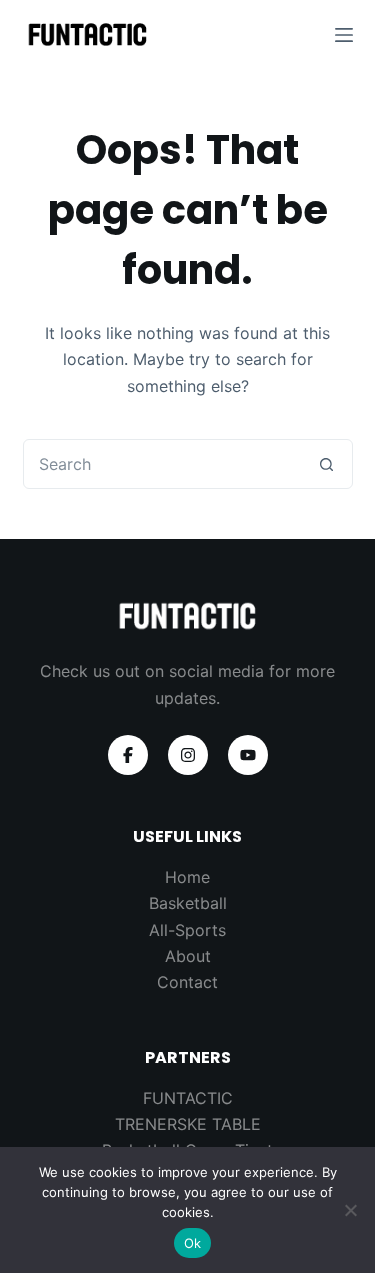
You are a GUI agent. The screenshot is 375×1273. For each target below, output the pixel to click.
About (188, 956)
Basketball (188, 903)
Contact (187, 982)
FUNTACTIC (188, 1098)
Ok (193, 1243)
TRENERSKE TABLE (188, 1124)
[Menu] (344, 35)
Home (187, 877)
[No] (350, 1210)
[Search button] (327, 464)
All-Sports (187, 930)
